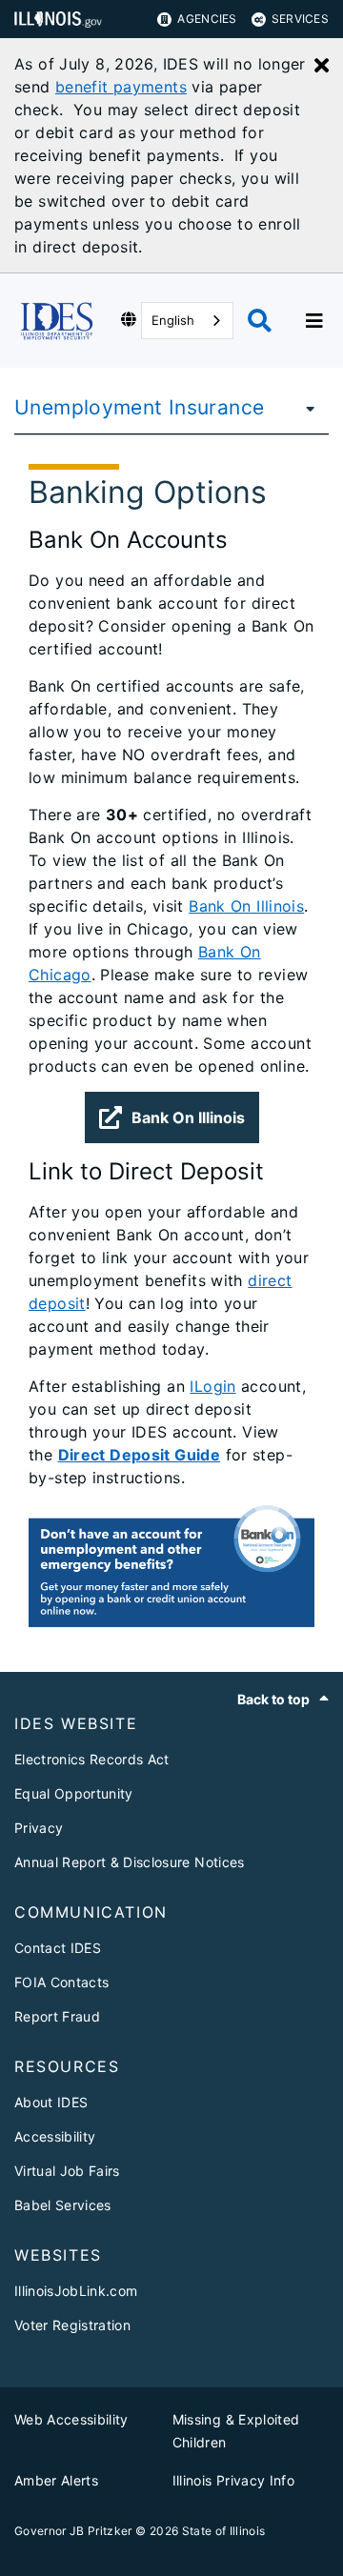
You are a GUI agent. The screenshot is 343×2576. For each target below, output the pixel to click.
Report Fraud (57, 2016)
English (173, 320)
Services (300, 19)
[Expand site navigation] (314, 321)
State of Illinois (224, 2531)
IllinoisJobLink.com (76, 2291)
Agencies (207, 19)
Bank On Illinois (246, 906)
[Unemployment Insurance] (305, 408)
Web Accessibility (71, 2419)
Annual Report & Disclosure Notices (130, 1862)
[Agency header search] (260, 321)
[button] (172, 1117)
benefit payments (121, 87)
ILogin (212, 1386)
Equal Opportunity (74, 1793)
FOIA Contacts (61, 1982)
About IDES (51, 2102)
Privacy (39, 1828)
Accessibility (55, 2136)
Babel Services (63, 2205)
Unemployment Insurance (139, 407)
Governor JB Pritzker (73, 2531)
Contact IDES (58, 1948)
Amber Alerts (56, 2480)
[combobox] (187, 321)
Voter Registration (72, 2325)
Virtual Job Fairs (67, 2171)
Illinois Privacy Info (233, 2480)
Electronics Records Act (92, 1759)
